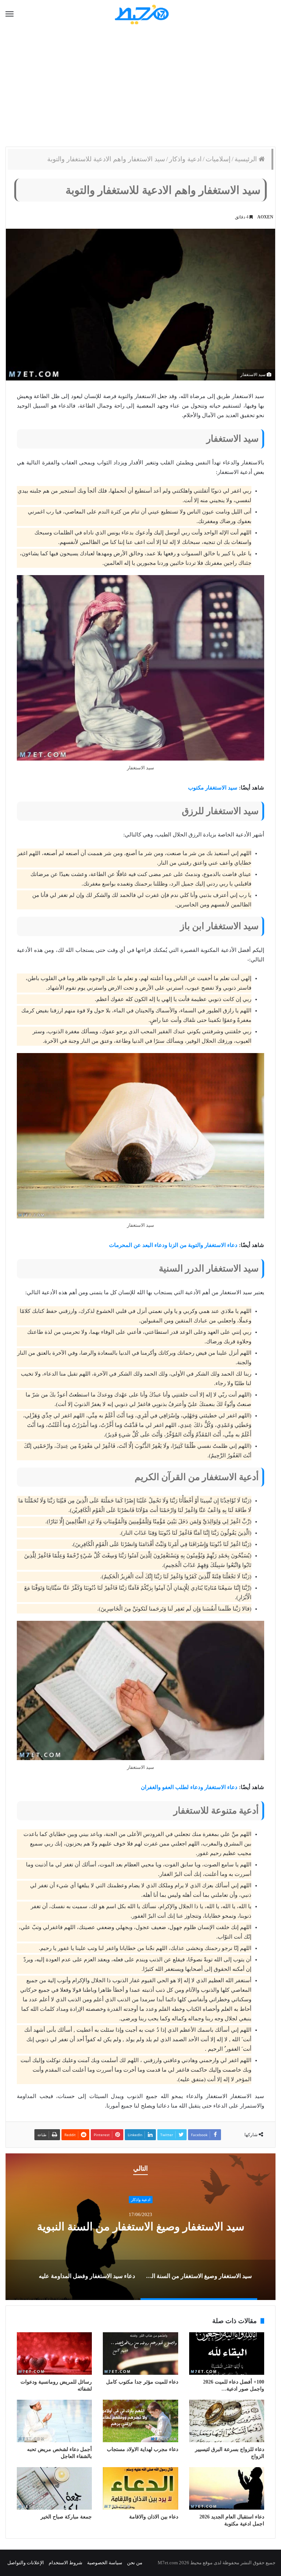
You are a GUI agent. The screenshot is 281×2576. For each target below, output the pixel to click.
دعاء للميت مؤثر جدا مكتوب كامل (142, 2382)
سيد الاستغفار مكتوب (213, 788)
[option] (140, 2227)
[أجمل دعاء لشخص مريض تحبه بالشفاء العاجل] (54, 2421)
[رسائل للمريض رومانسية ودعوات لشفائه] (54, 2354)
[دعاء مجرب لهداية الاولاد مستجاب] (140, 2421)
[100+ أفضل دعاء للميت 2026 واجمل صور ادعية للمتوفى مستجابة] (227, 2354)
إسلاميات (218, 159)
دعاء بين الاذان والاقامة (154, 2517)
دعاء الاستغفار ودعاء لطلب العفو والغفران (189, 1787)
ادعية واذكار (185, 159)
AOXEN (265, 217)
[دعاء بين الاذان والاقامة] (140, 2488)
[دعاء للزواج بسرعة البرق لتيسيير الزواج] (227, 2421)
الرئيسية (247, 159)
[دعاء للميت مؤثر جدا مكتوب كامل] (140, 2354)
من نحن (135, 2563)
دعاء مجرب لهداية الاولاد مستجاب (143, 2449)
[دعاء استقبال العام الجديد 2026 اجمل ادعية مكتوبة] (227, 2488)
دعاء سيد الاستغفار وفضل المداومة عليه (141, 2227)
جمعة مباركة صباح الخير (66, 2517)
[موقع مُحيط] (141, 14)
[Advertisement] (140, 88)
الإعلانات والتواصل (26, 2563)
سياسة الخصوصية (105, 2563)
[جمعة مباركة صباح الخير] (54, 2488)
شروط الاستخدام (65, 2563)
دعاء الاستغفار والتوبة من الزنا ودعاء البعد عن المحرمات (173, 1245)
